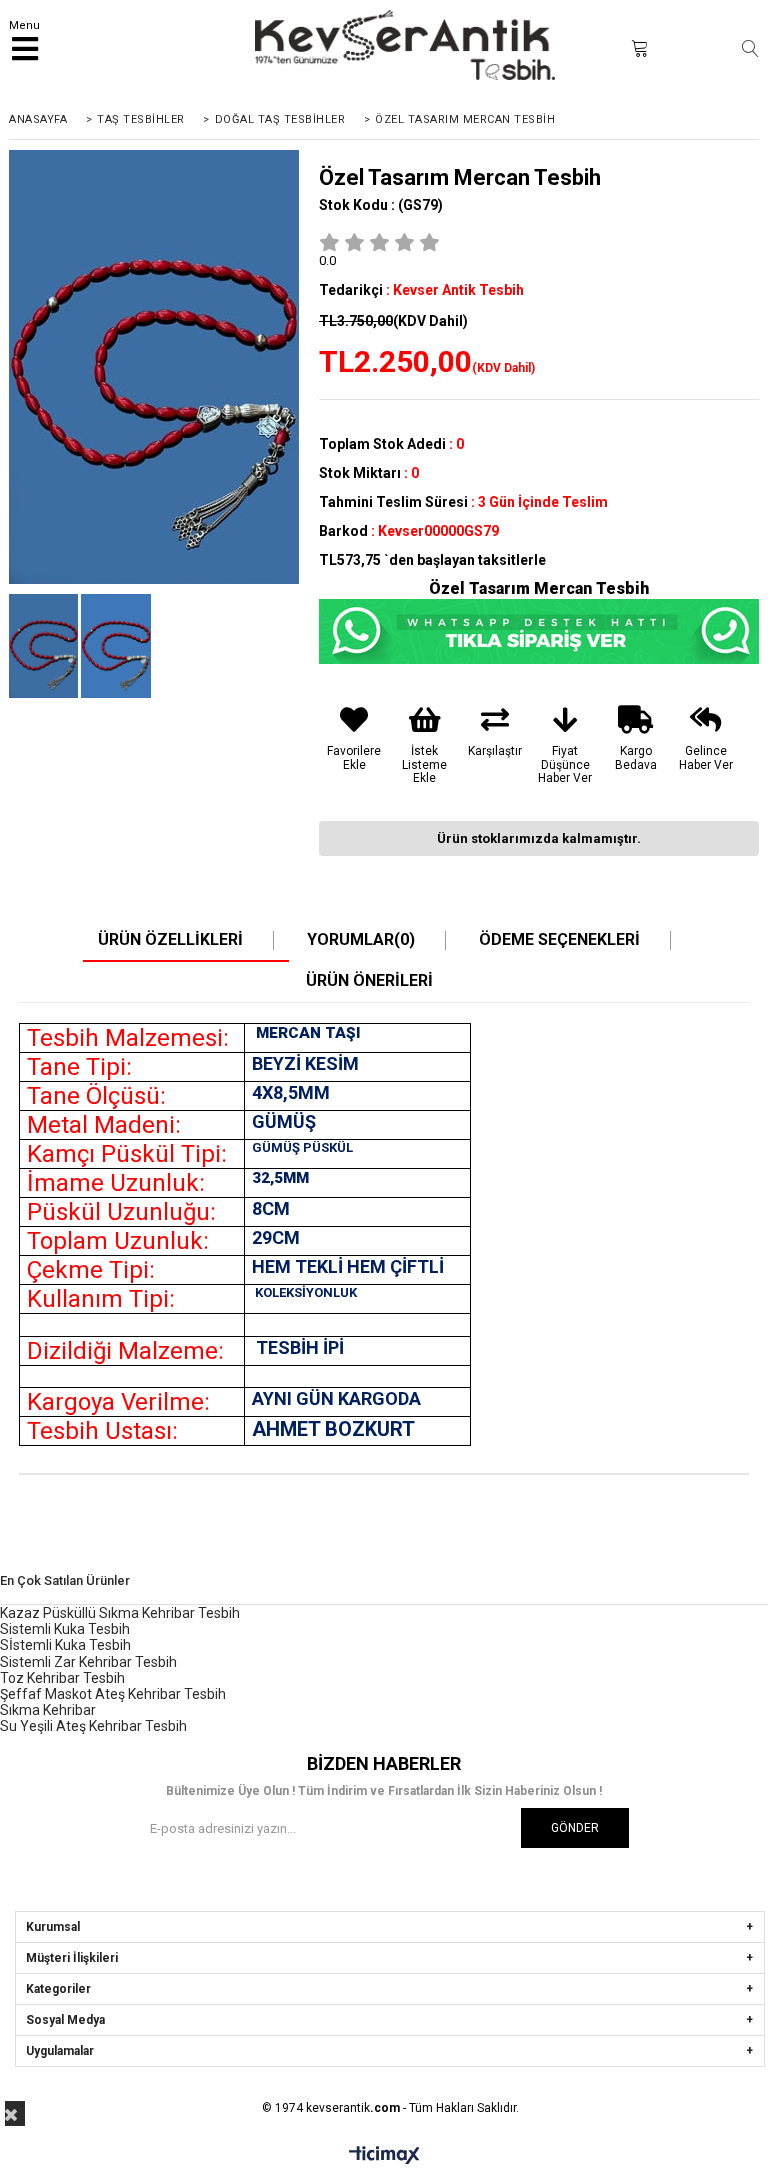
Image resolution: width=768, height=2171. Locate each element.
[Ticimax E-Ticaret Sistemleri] (384, 2156)
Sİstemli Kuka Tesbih (65, 1645)
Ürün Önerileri (369, 981)
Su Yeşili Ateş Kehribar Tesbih (93, 1726)
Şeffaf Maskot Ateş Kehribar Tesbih (113, 1694)
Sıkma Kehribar (48, 1710)
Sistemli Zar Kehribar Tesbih (88, 1662)
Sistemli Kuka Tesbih (65, 1629)
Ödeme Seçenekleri (559, 940)
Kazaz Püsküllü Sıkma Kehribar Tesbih (120, 1613)
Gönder (575, 1828)
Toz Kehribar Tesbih (62, 1678)
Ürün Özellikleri (170, 940)
